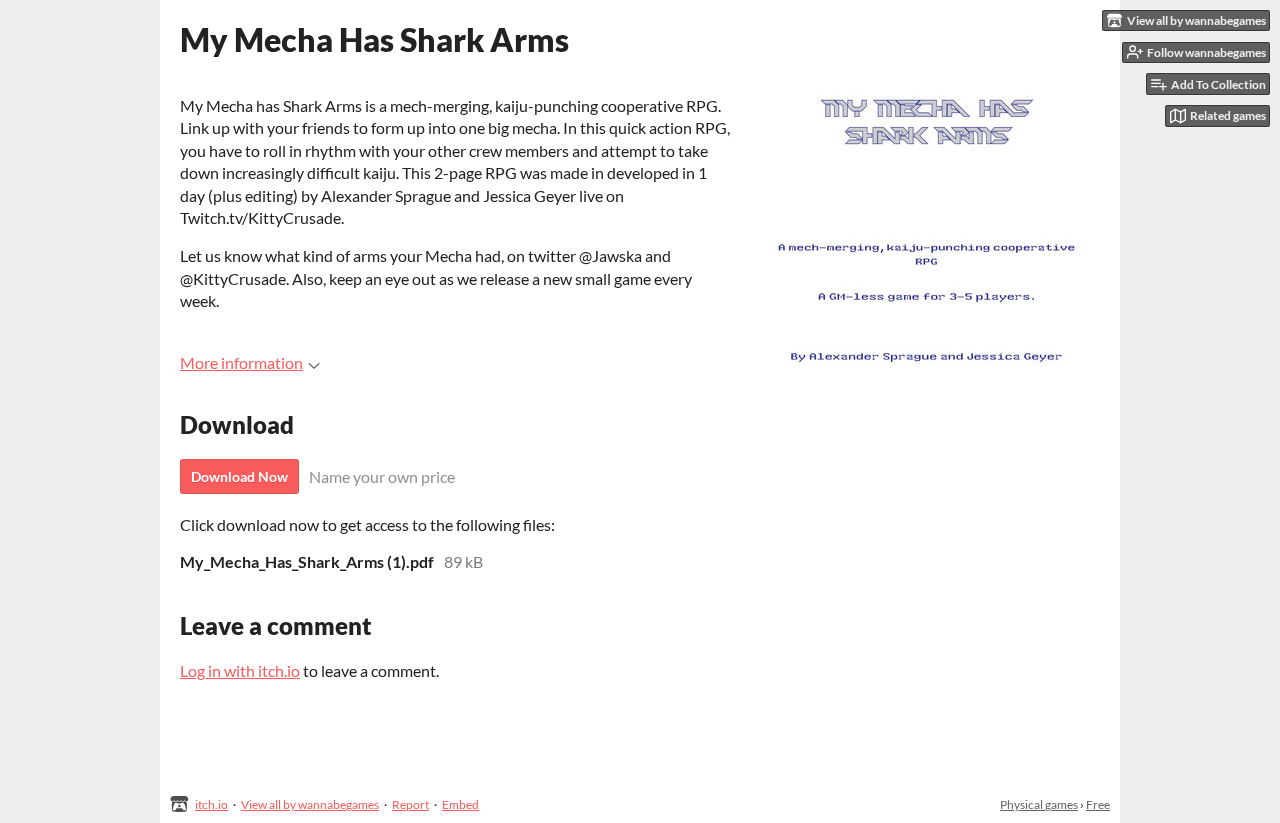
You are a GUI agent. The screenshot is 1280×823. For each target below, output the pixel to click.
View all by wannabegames (310, 804)
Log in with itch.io (240, 670)
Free (1098, 804)
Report (410, 804)
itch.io (211, 804)
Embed (460, 804)
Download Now (239, 476)
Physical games (1039, 804)
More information (241, 362)
